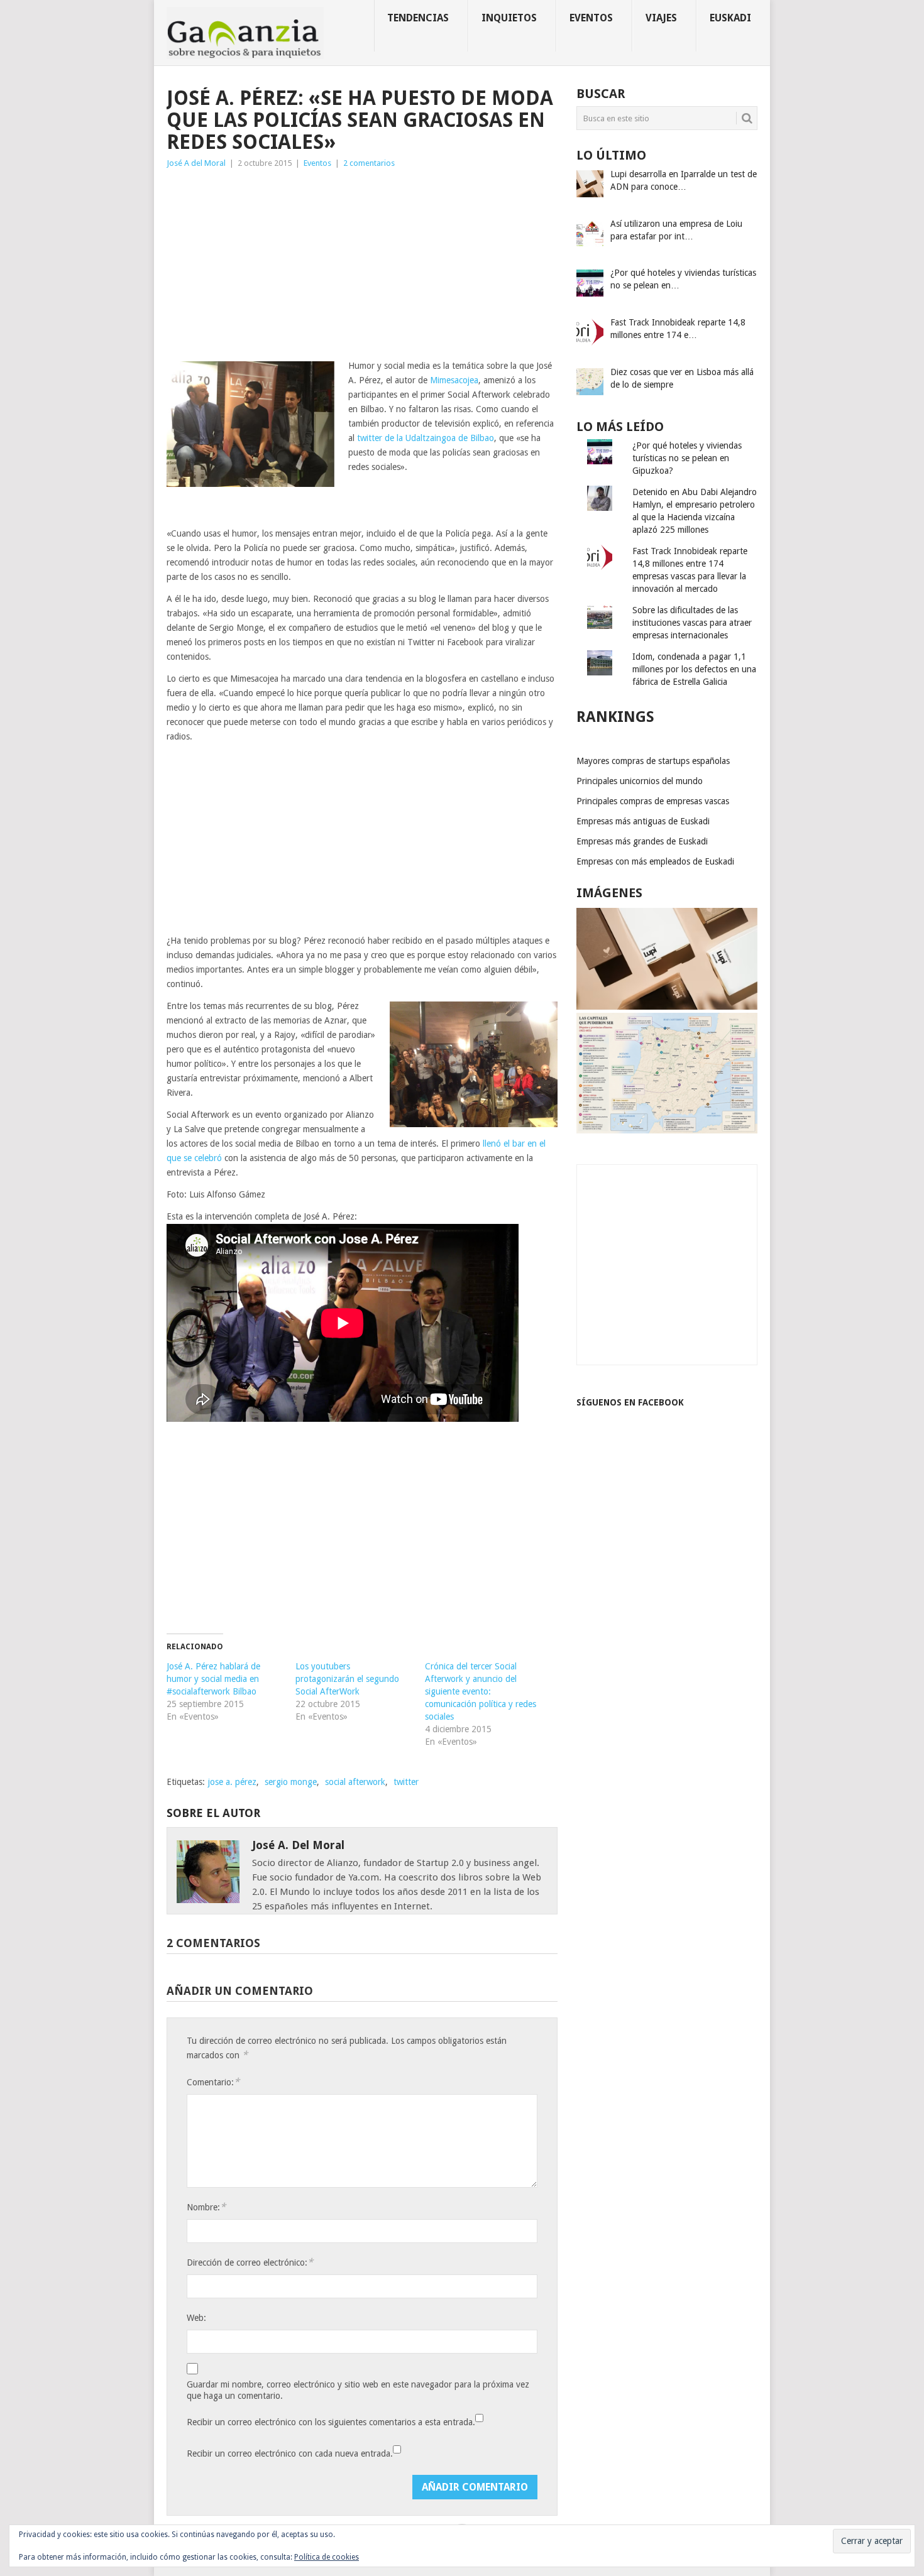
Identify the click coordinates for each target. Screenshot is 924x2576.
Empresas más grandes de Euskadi (642, 841)
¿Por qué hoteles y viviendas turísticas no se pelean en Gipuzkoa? (687, 458)
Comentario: (213, 2082)
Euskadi (730, 18)
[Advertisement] (362, 265)
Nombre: (206, 2207)
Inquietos (509, 18)
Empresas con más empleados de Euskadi (655, 861)
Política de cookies (327, 2557)
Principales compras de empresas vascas (653, 801)
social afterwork (355, 1782)
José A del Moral (196, 163)
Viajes (661, 18)
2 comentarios (369, 163)
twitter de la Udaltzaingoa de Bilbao (426, 438)
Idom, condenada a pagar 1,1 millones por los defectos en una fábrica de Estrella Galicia (694, 669)
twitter (406, 1782)
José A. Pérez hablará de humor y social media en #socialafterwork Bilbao (213, 1679)
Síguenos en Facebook (630, 1402)
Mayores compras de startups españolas (653, 761)
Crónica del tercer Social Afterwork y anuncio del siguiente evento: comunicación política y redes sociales (481, 1691)
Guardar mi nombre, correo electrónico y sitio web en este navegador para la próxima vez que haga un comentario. (358, 2390)
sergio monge (291, 1782)
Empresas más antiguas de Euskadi (643, 821)
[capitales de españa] (667, 1130)
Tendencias (418, 18)
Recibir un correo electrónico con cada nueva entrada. (290, 2453)
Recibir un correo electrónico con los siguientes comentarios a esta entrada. (331, 2422)
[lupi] (667, 1007)
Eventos (591, 18)
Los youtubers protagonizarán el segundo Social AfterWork (347, 1679)
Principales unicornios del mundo (640, 781)
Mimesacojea (454, 380)
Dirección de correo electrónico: (250, 2262)
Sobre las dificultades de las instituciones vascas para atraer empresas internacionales (692, 623)
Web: (196, 2318)
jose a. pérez (232, 1782)
